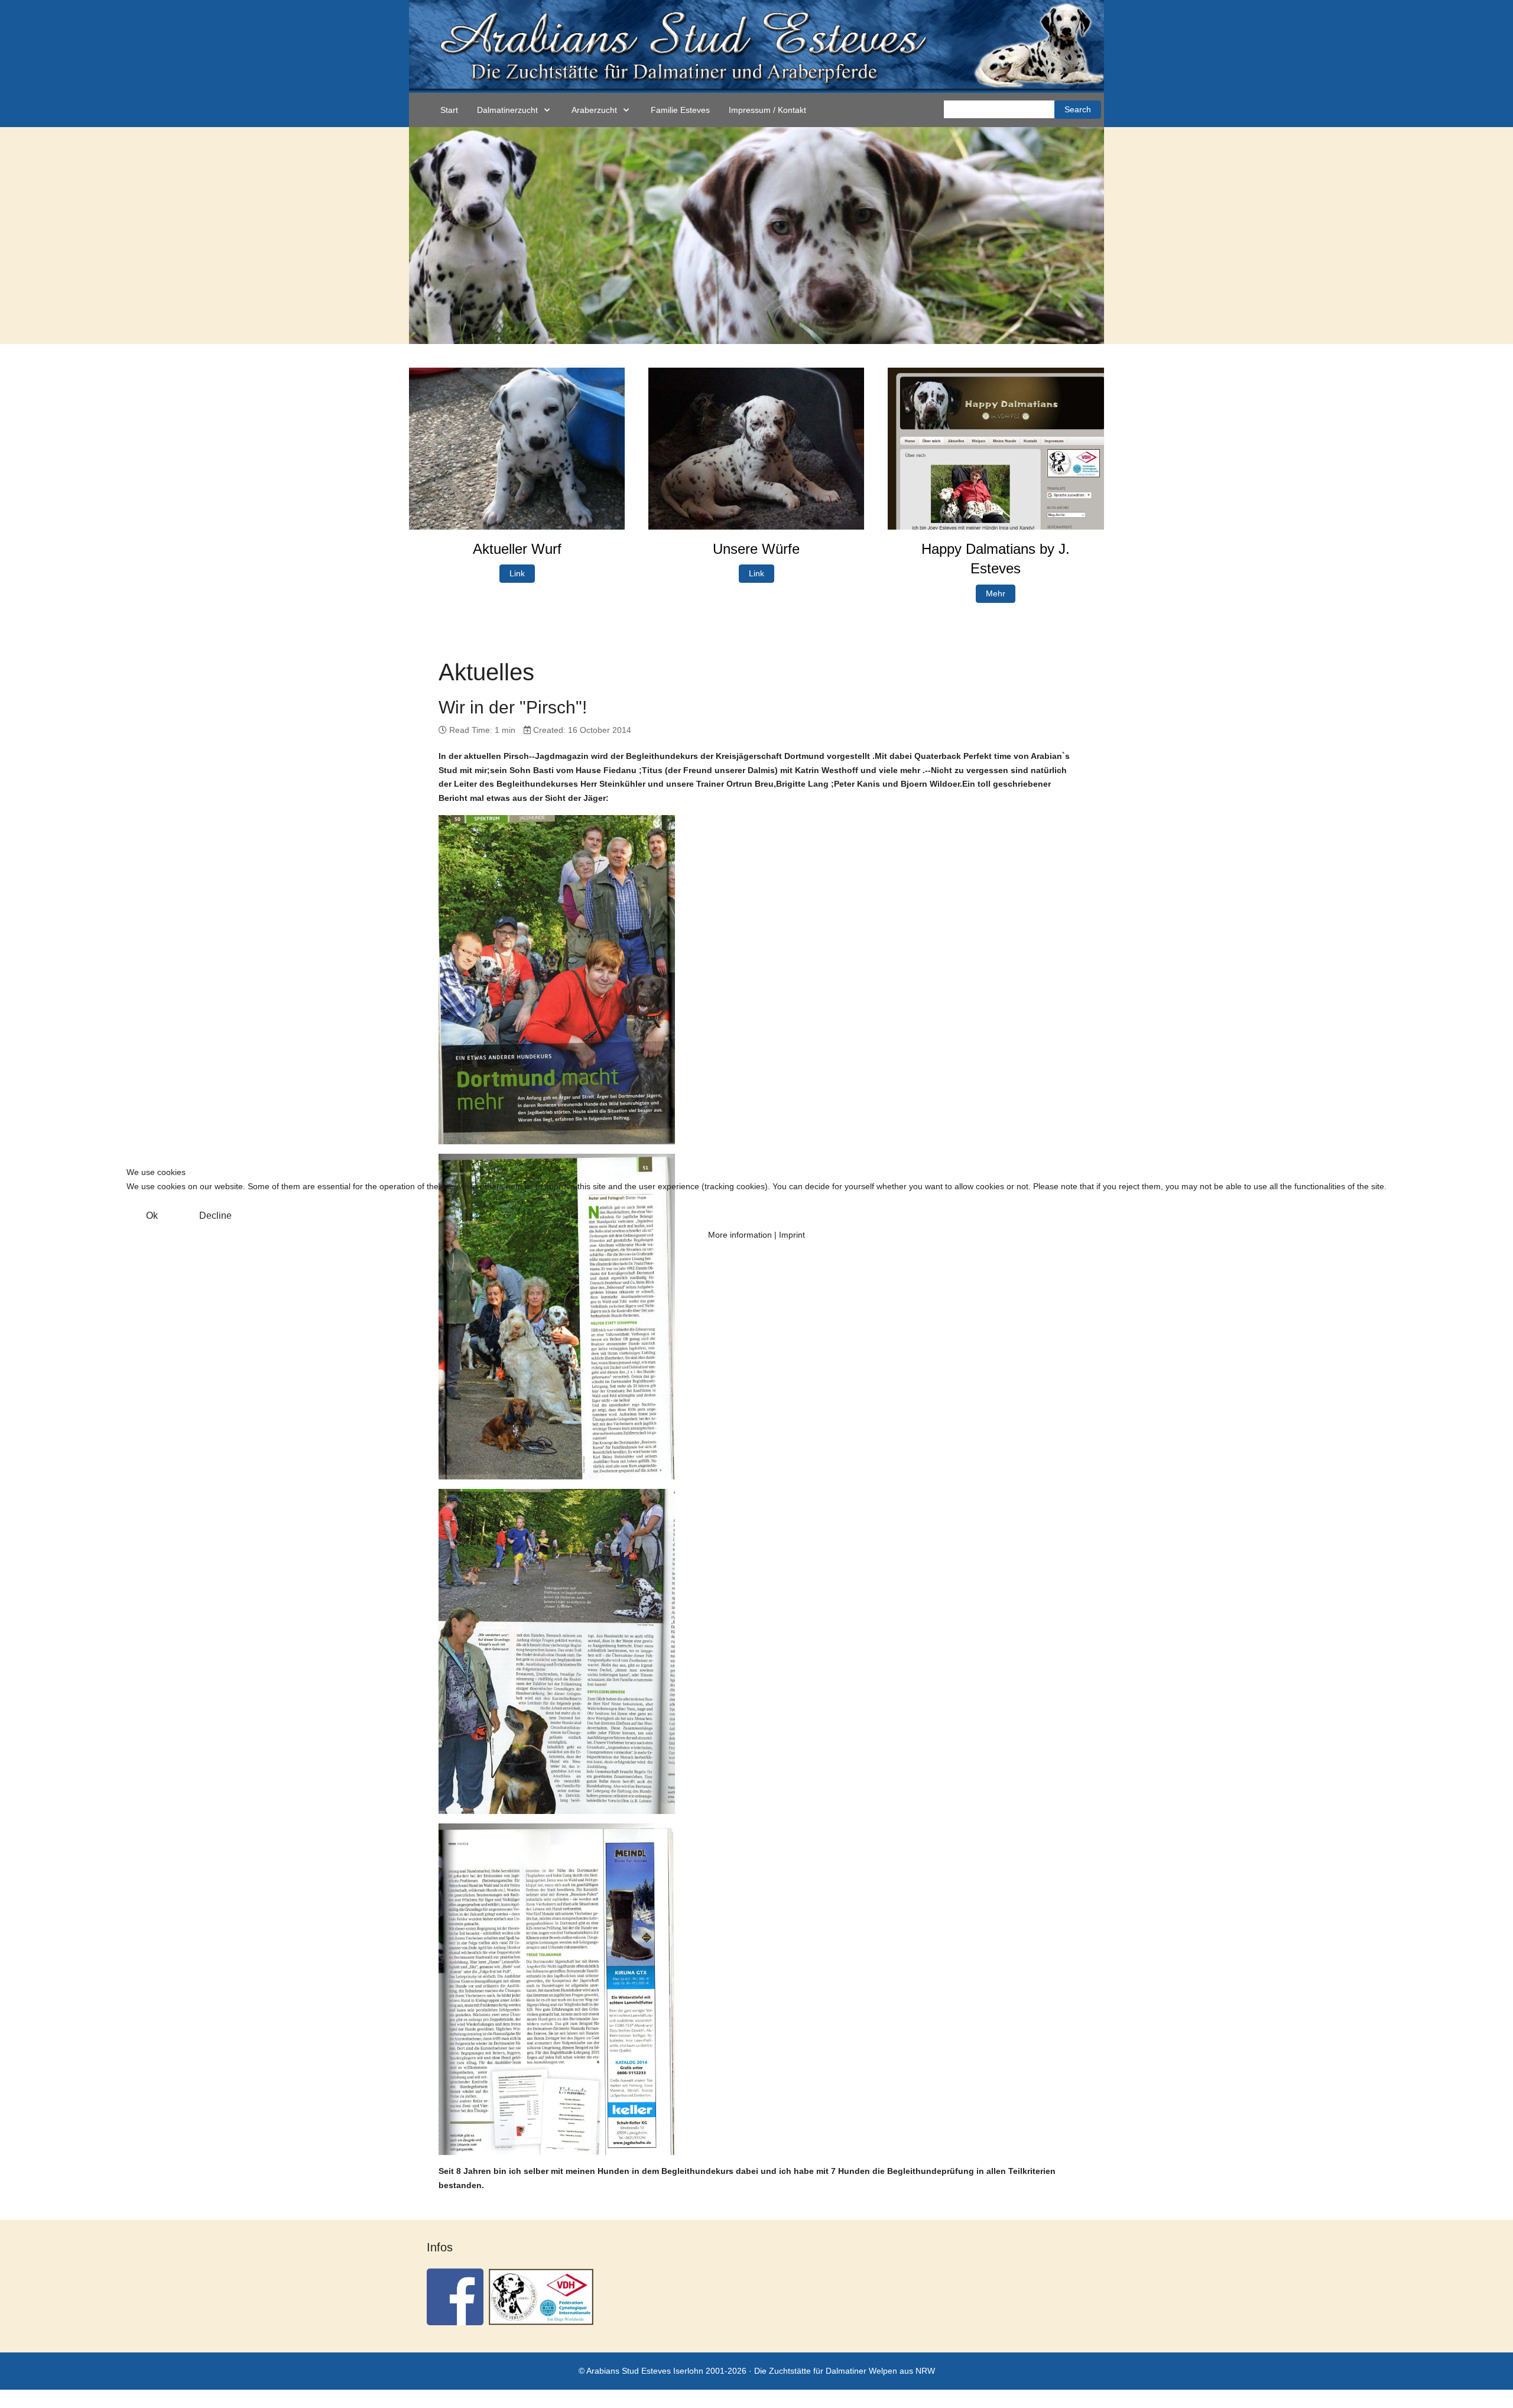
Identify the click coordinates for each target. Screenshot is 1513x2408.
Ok (152, 1216)
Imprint (792, 1235)
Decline (215, 1216)
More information (740, 1235)
